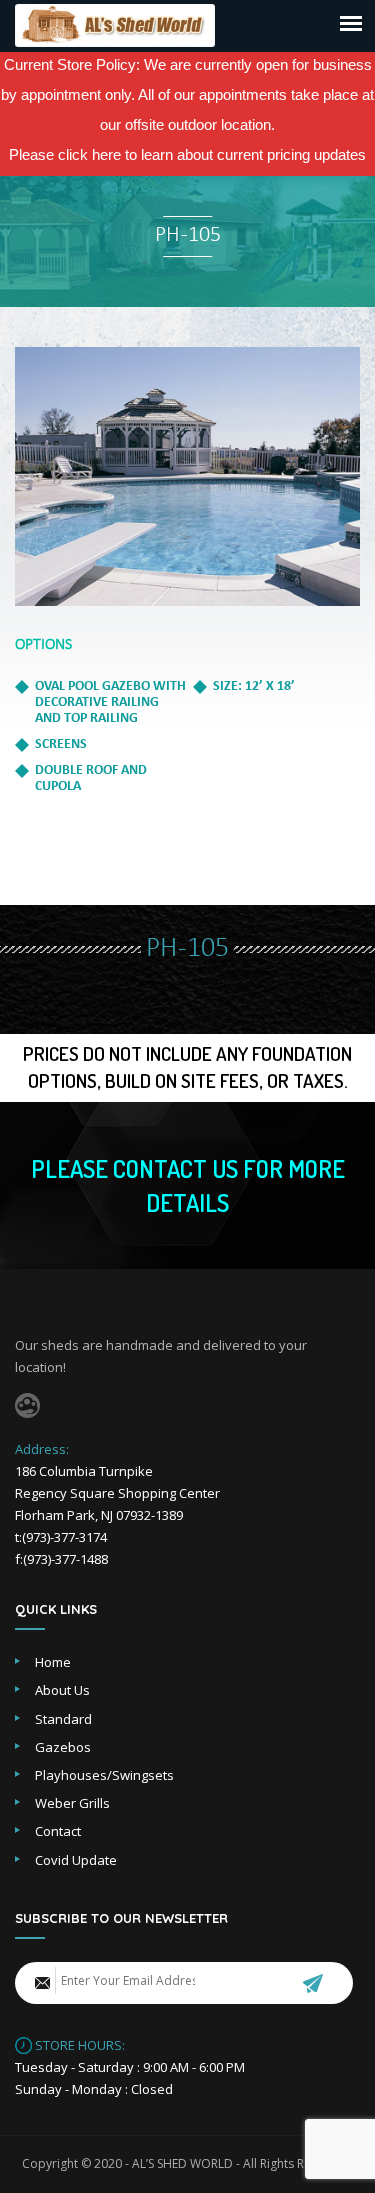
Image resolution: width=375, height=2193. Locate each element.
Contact (58, 1831)
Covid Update (76, 1860)
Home (53, 1662)
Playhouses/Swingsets (104, 1775)
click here (89, 154)
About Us (62, 1690)
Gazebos (63, 1747)
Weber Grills (72, 1803)
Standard (63, 1719)
